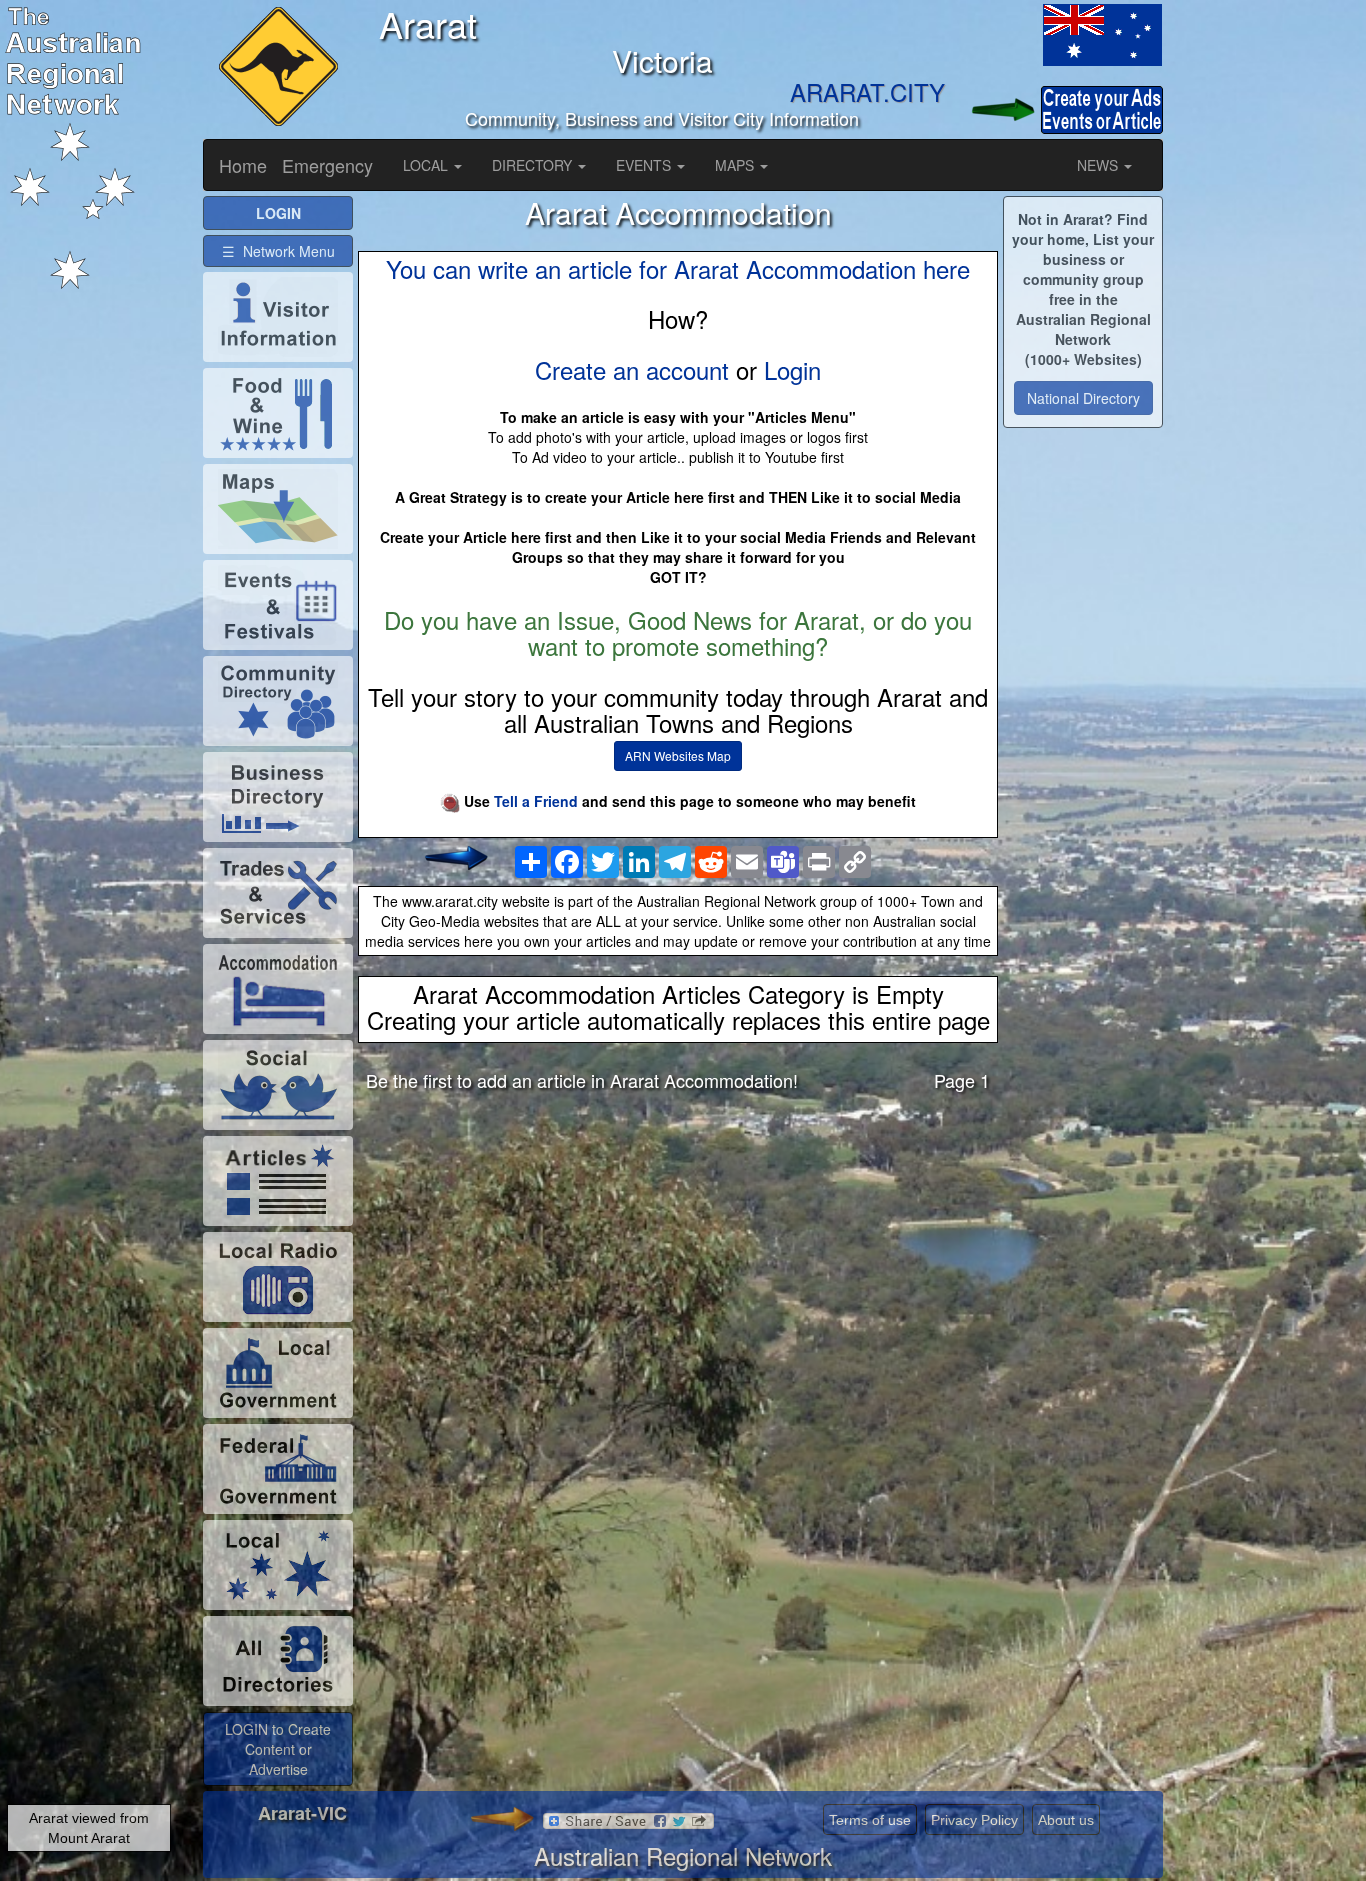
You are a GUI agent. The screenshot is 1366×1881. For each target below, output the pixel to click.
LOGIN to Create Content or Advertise (278, 1749)
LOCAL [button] (427, 165)
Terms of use (870, 1820)
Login (792, 369)
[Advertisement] (678, 1264)
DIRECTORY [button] (534, 165)
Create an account (632, 369)
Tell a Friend (536, 801)
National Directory (1083, 398)
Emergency (327, 165)
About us (1066, 1820)
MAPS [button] (736, 165)
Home (243, 165)
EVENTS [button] (645, 165)
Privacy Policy (974, 1820)
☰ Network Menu (278, 251)
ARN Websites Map (678, 755)
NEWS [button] (1099, 165)
